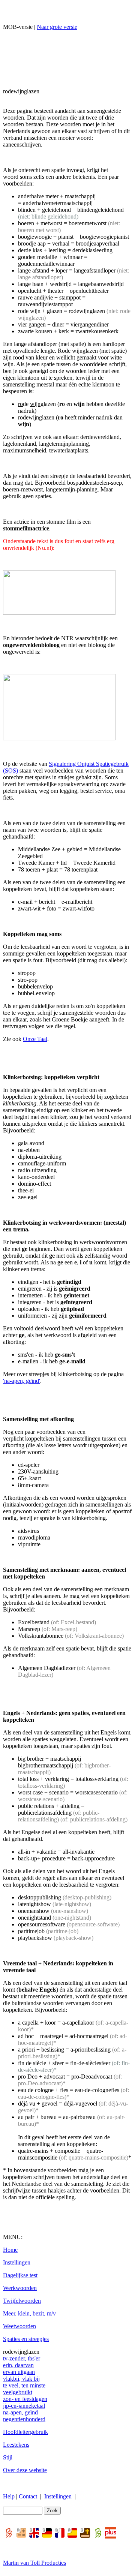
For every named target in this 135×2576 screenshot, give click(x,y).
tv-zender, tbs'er (22, 2358)
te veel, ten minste (24, 2385)
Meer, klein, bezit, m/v (29, 2313)
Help (9, 2496)
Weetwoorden (19, 2326)
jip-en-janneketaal (24, 2406)
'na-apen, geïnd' (22, 1381)
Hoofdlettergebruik (25, 2432)
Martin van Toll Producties (34, 2563)
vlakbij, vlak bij (21, 2379)
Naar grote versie (57, 27)
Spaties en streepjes (26, 2339)
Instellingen (17, 2262)
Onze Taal (35, 1039)
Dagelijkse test (20, 2275)
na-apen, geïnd (20, 2412)
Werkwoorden (20, 2288)
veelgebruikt (18, 2392)
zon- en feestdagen (25, 2399)
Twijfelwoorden (22, 2301)
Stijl (8, 2457)
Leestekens (16, 2445)
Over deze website (25, 2470)
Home (10, 2250)
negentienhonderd (24, 2419)
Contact (28, 2496)
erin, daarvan (18, 2365)
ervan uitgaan (19, 2372)
